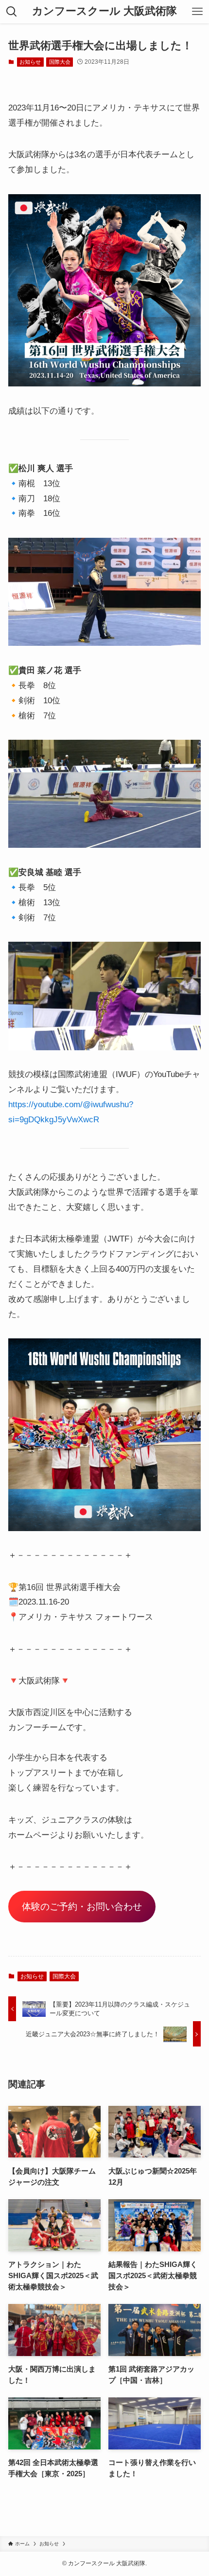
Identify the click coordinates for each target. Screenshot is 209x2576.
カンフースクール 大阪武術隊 (104, 12)
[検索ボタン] (12, 12)
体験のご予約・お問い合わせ (82, 1906)
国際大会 (60, 62)
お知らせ (30, 62)
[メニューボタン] (197, 12)
